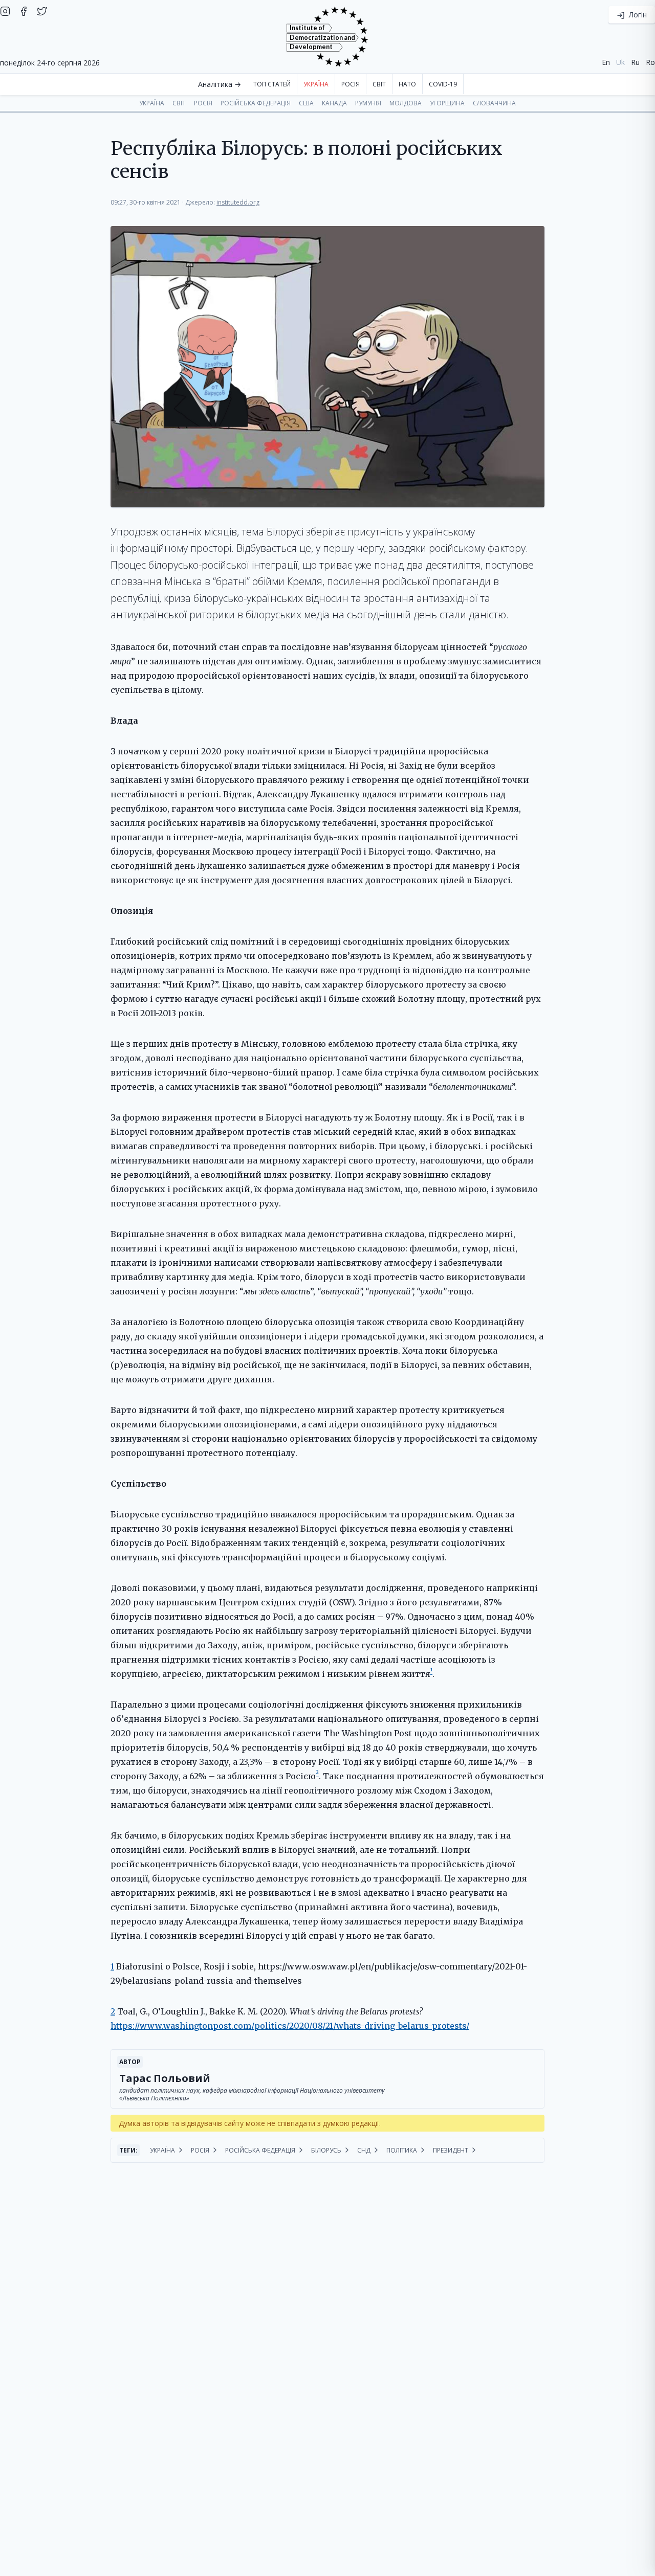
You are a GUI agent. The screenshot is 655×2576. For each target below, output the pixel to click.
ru (635, 62)
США (306, 103)
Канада (334, 103)
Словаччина (494, 103)
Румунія (368, 103)
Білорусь (327, 2150)
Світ (379, 84)
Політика (402, 2150)
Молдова (406, 103)
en (606, 62)
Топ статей (272, 84)
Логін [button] (637, 15)
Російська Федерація (256, 103)
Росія (351, 84)
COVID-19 (443, 84)
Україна (316, 84)
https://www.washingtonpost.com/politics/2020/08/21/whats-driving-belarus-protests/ (290, 2026)
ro (650, 62)
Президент (451, 2150)
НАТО (407, 84)
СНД (365, 2150)
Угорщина (447, 103)
